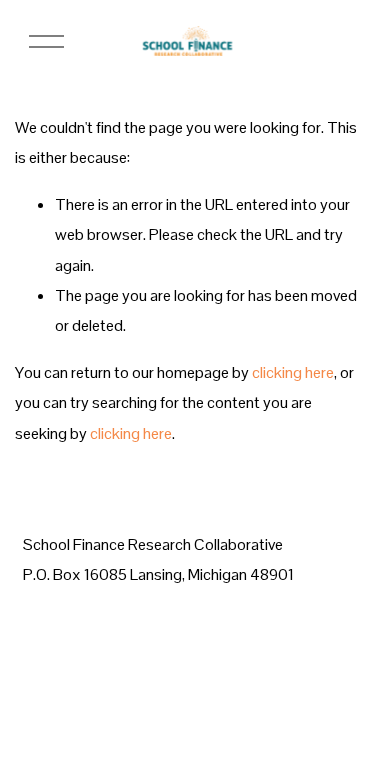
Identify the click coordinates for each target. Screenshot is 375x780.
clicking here (293, 372)
